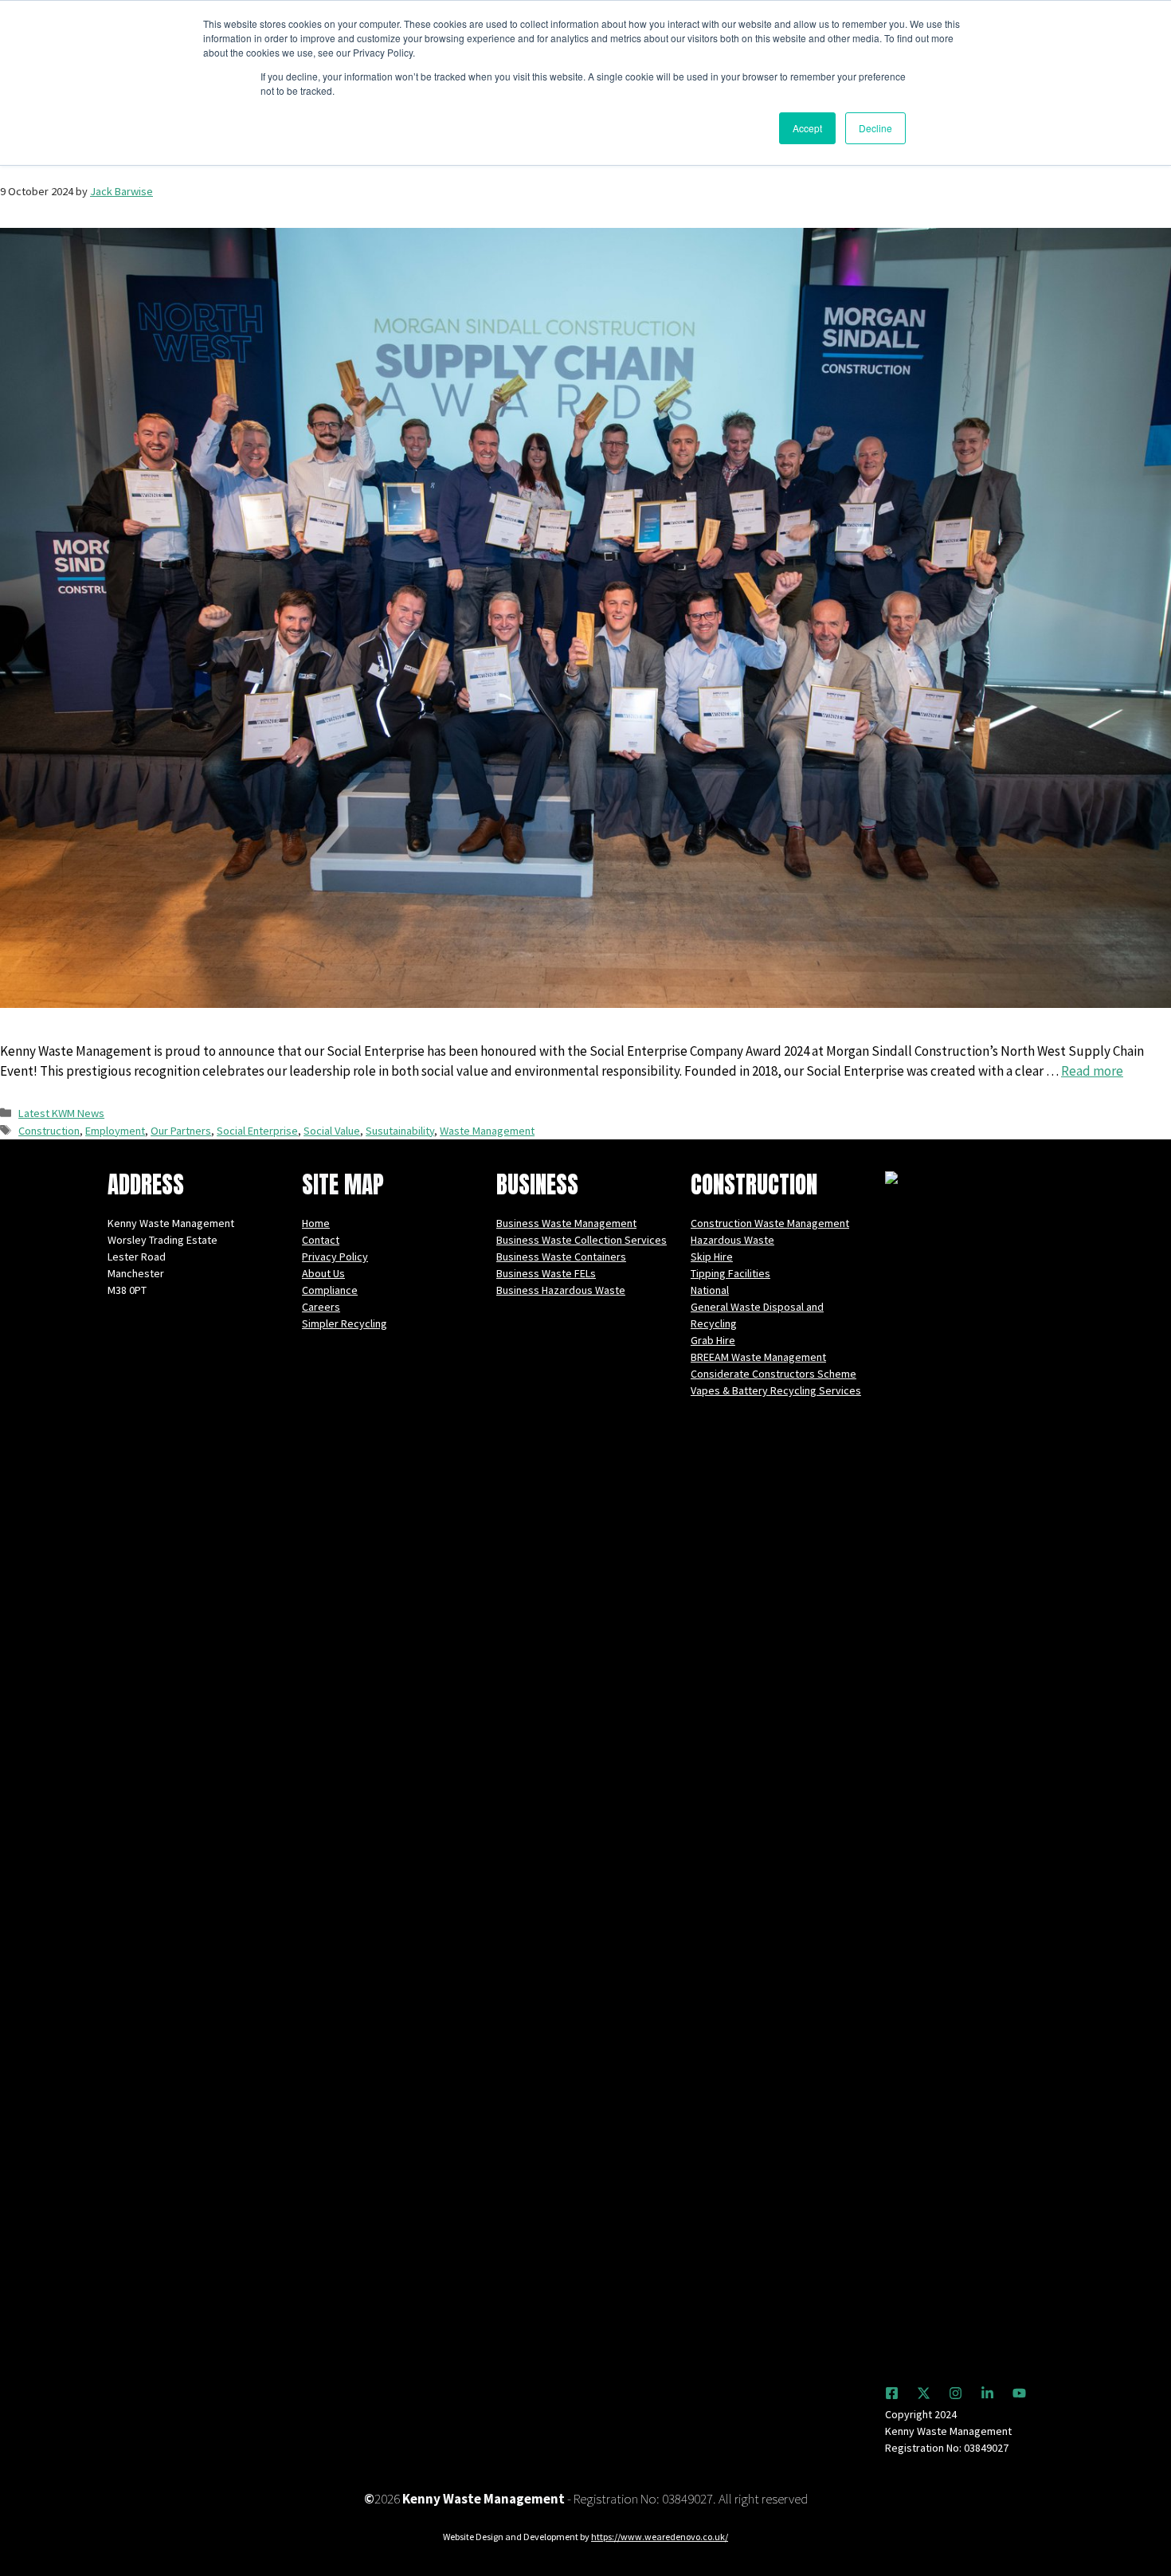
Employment (115, 1131)
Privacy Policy (335, 1257)
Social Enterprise (257, 1131)
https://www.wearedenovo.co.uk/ (660, 2537)
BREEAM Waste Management (758, 1357)
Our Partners (181, 1131)
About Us (323, 1273)
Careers (321, 1307)
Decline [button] (875, 128)
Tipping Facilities (730, 1273)
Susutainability (400, 1131)
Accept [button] (807, 128)
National (710, 1290)
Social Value (332, 1131)
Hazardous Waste (732, 1240)
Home (316, 1223)
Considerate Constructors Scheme (773, 1374)
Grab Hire (713, 1340)
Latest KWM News (61, 1113)
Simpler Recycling (345, 1323)
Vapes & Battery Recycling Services (776, 1390)
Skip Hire (712, 1257)
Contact (321, 1240)
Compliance (330, 1290)
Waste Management (487, 1131)
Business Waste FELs (546, 1273)
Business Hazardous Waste (561, 1290)
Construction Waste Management (770, 1223)
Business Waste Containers (561, 1257)
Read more (1092, 1071)
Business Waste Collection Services (582, 1240)
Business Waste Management (566, 1223)
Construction (49, 1131)
